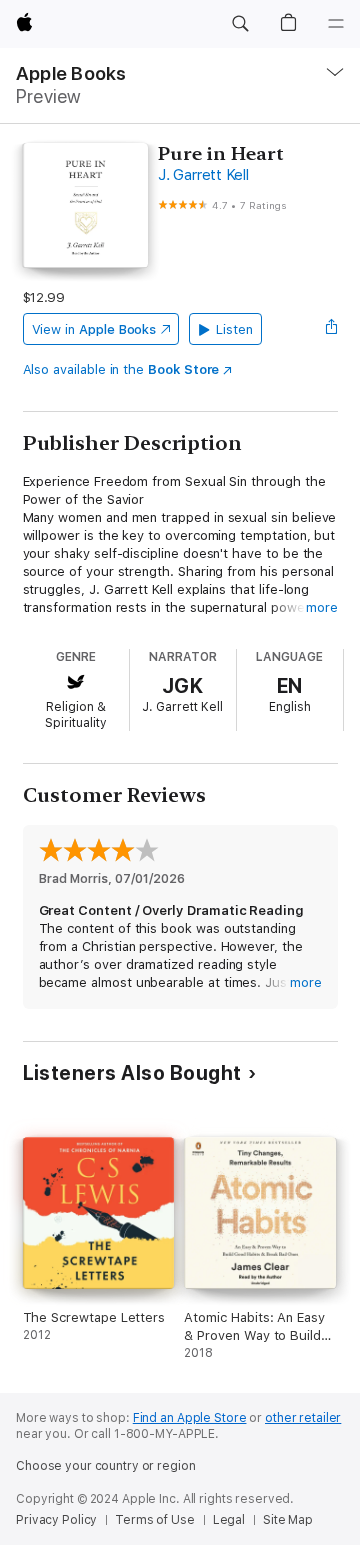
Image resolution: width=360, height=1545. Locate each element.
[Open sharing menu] (331, 329)
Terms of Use (155, 1520)
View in (94, 329)
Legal (229, 1520)
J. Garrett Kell (203, 175)
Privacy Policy (56, 1520)
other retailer (303, 1418)
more (322, 607)
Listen (234, 329)
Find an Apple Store (190, 1418)
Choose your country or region (106, 1466)
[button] (240, 24)
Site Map (288, 1520)
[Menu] (336, 24)
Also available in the (121, 369)
